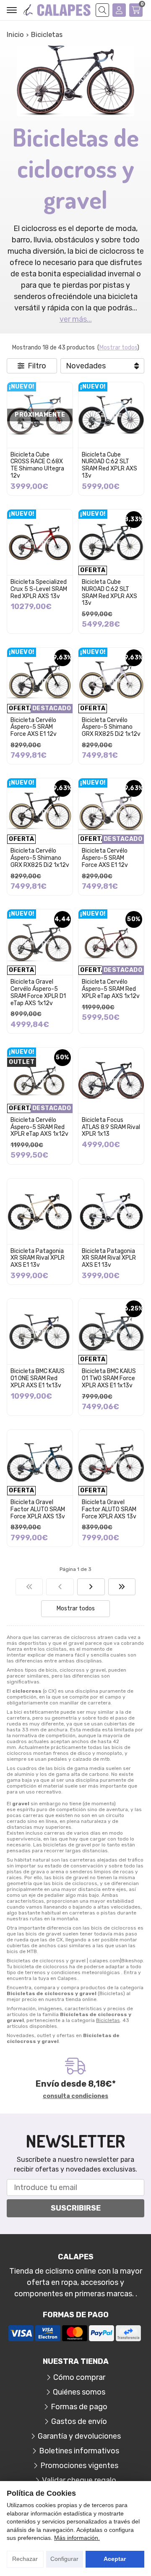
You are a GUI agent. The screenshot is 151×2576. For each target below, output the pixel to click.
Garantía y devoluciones (79, 2436)
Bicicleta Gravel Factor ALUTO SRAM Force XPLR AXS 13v (38, 1509)
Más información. (77, 2538)
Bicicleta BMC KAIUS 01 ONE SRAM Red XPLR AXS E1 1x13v (38, 1378)
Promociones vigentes (79, 2466)
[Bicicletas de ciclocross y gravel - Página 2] (91, 1587)
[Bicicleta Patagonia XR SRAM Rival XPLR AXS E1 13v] (40, 1211)
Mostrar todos (118, 348)
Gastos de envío (79, 2421)
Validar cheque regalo (79, 2480)
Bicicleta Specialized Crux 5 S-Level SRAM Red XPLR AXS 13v (39, 589)
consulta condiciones (75, 2096)
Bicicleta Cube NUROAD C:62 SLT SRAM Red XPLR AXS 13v (109, 465)
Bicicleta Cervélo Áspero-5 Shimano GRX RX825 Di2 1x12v (111, 727)
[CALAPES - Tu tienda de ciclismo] (57, 10)
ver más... (76, 319)
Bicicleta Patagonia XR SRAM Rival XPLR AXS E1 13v (38, 1258)
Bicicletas (108, 2020)
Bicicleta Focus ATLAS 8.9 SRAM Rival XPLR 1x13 (111, 1127)
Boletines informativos (79, 2451)
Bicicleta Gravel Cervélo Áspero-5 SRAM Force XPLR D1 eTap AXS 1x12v (38, 992)
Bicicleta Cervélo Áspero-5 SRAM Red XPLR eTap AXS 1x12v (111, 989)
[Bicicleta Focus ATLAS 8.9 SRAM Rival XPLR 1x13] (111, 1080)
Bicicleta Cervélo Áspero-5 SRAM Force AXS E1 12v (34, 727)
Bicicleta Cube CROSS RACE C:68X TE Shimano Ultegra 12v (37, 465)
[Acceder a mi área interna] (119, 10)
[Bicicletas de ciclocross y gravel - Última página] (122, 1587)
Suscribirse (76, 2208)
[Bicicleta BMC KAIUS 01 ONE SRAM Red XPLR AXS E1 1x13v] (40, 1331)
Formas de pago (79, 2407)
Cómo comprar (79, 2377)
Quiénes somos (79, 2392)
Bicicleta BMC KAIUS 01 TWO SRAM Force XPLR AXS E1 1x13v (109, 1378)
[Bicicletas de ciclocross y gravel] (29, 1587)
